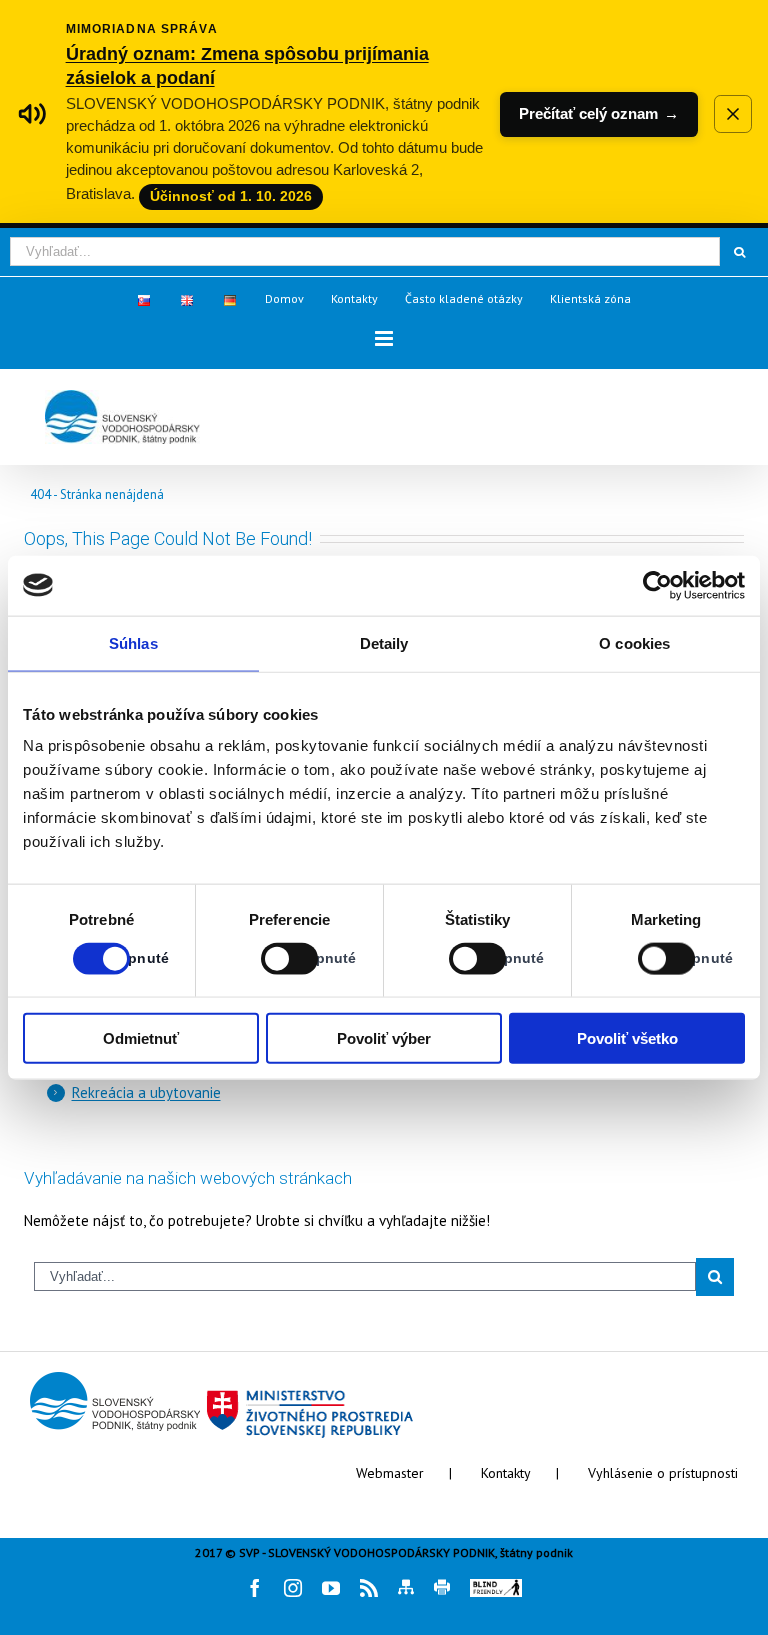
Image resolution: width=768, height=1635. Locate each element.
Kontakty (506, 1473)
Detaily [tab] (384, 642)
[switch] (267, 958)
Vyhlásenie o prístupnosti (663, 1473)
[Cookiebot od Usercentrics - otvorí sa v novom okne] (657, 585)
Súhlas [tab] (133, 642)
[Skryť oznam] (733, 114)
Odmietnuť (141, 1038)
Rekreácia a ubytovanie (146, 1092)
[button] (384, 338)
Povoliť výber (384, 1038)
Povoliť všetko (627, 1038)
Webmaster (390, 1473)
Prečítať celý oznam (599, 113)
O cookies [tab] (634, 642)
